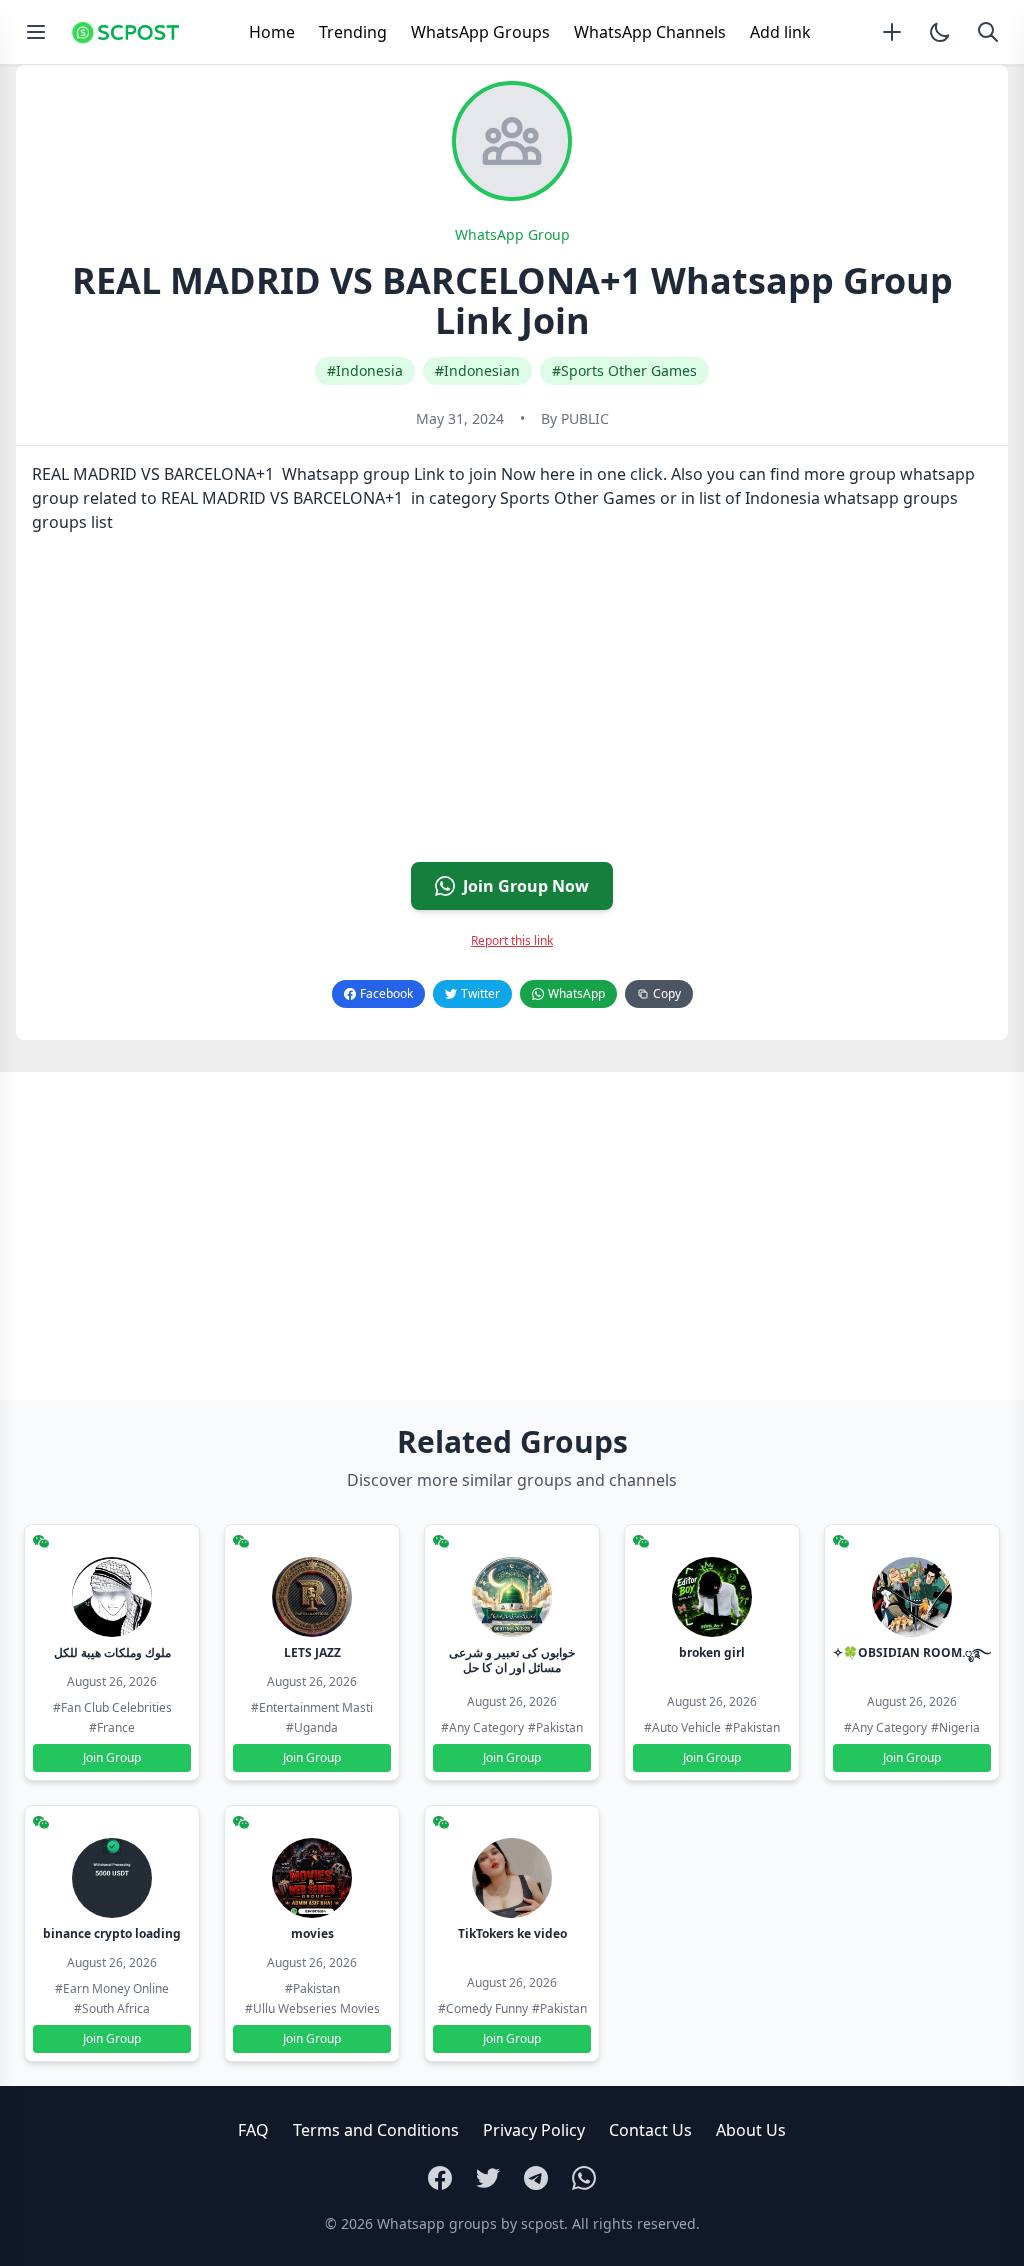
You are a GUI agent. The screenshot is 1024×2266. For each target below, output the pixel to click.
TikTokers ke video (512, 1933)
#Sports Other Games (624, 370)
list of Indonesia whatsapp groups (828, 498)
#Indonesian (477, 370)
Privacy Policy (534, 2130)
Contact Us (650, 2130)
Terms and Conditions (376, 2130)
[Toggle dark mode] (940, 32)
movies (312, 1933)
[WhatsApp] (584, 2178)
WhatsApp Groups (480, 32)
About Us (751, 2130)
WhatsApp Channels (650, 32)
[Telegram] (536, 2178)
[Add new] (892, 32)
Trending (353, 32)
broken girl (712, 1652)
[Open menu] (36, 32)
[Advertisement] (512, 706)
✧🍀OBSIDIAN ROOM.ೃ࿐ (912, 1652)
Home (272, 32)
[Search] (988, 32)
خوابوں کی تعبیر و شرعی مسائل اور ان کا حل (512, 1660)
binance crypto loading (112, 1933)
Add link (780, 32)
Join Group (112, 1757)
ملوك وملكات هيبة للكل (112, 1652)
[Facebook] (440, 2178)
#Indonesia (365, 370)
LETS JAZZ (312, 1652)
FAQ (253, 2130)
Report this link (512, 940)
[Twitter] (488, 2178)
